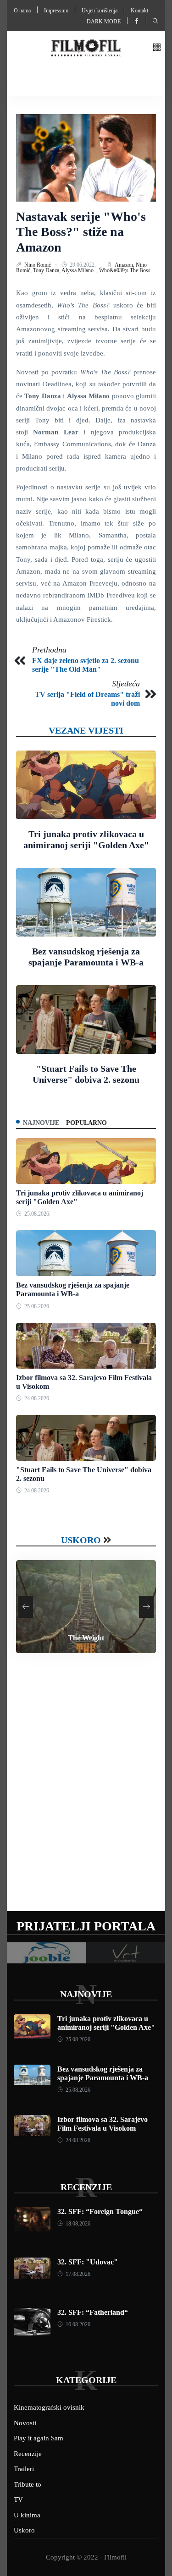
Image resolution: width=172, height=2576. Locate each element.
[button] (157, 48)
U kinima (27, 2515)
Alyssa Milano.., (80, 270)
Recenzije (86, 2187)
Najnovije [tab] (41, 1123)
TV (18, 2499)
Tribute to (28, 2484)
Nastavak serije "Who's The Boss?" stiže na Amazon (81, 232)
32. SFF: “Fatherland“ (93, 2312)
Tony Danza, (47, 270)
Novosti (25, 2423)
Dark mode (104, 22)
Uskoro (81, 1540)
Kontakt (139, 11)
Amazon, (125, 265)
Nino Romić (38, 265)
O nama (22, 11)
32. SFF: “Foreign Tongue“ (100, 2212)
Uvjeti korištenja (100, 11)
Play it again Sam (39, 2438)
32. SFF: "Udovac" (88, 2262)
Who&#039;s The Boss (125, 270)
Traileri (24, 2469)
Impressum (56, 11)
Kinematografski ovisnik (49, 2407)
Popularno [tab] (86, 1123)
